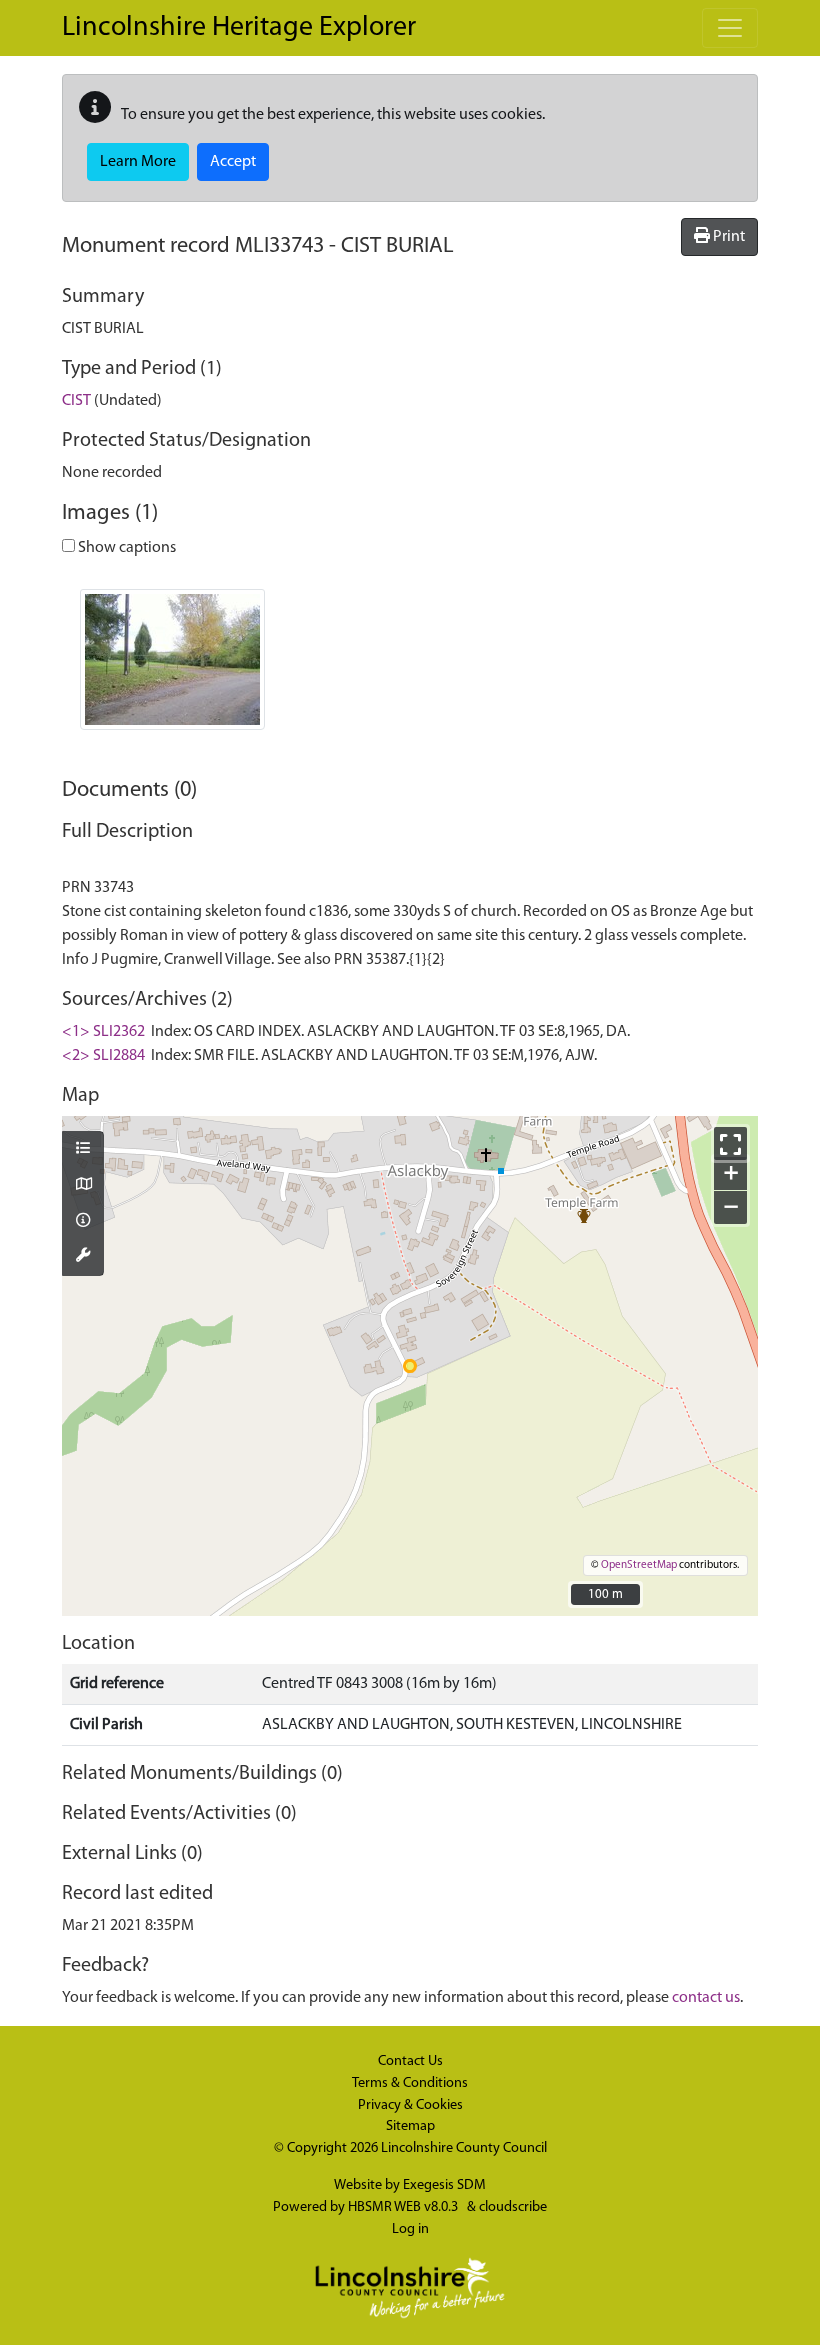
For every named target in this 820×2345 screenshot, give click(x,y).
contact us (706, 1998)
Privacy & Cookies (410, 2105)
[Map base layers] (83, 1186)
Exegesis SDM (444, 2185)
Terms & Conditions (410, 2083)
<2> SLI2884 (103, 1056)
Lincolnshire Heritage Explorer (239, 28)
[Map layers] (83, 1150)
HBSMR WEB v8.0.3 (404, 2207)
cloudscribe (513, 2207)
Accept (233, 162)
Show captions (125, 548)
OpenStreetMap (639, 1565)
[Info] (83, 1222)
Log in (410, 2229)
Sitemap (410, 2126)
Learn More (138, 162)
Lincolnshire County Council (464, 2148)
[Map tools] (83, 1257)
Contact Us (410, 2061)
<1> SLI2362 (103, 1032)
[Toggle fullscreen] (730, 1143)
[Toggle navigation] (730, 28)
